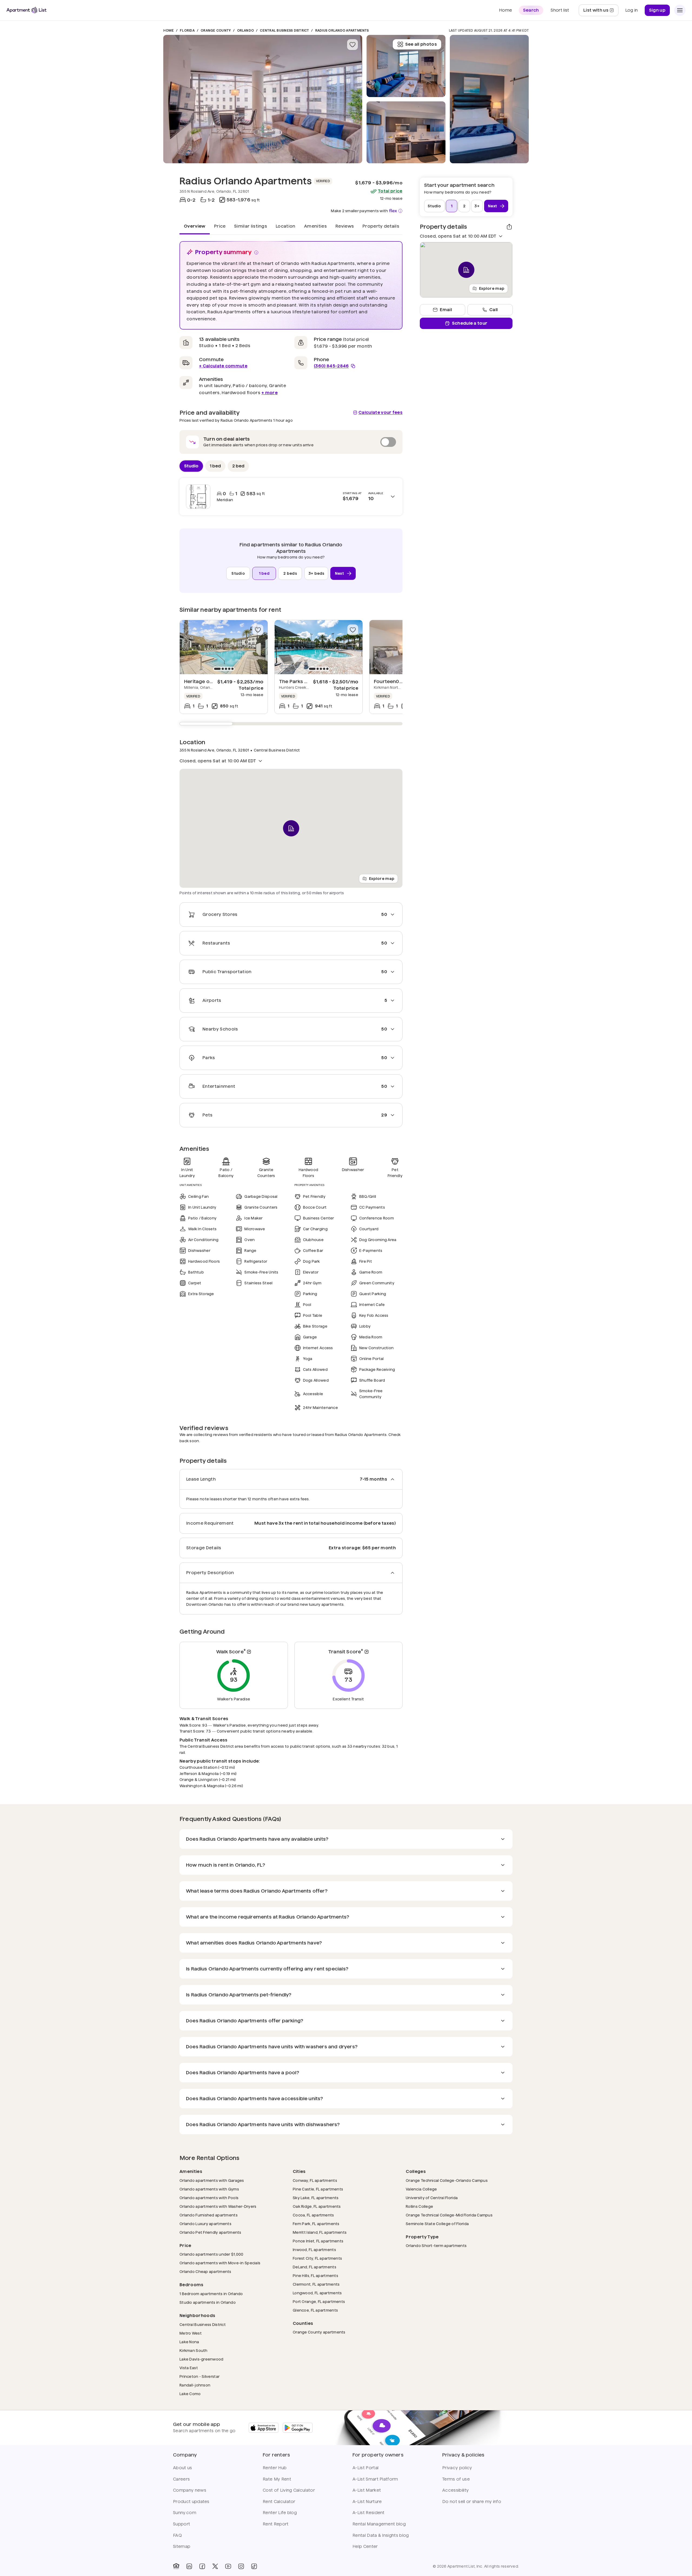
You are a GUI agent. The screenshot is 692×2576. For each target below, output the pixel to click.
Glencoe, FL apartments (315, 2310)
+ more (270, 393)
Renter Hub (275, 2468)
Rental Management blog (379, 2524)
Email (446, 310)
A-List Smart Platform (375, 2479)
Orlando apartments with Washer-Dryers (218, 2206)
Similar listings (251, 226)
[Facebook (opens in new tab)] (202, 2566)
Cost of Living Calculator (289, 2490)
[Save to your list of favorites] (352, 45)
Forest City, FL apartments (317, 2258)
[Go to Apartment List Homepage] (26, 10)
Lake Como (190, 2394)
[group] (224, 647)
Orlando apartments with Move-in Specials (220, 2263)
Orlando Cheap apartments (205, 2271)
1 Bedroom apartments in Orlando (211, 2294)
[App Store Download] (264, 2428)
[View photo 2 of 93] (406, 132)
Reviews (345, 226)
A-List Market (367, 2490)
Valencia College (421, 2189)
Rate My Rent (277, 2479)
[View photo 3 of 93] (406, 66)
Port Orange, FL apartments (319, 2301)
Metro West (191, 2333)
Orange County (216, 30)
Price (220, 226)
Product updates (191, 2502)
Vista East (189, 2368)
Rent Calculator (279, 2502)
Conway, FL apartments (315, 2180)
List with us (601, 12)
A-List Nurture (367, 2502)
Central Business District (284, 30)
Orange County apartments (319, 2332)
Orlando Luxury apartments (205, 2224)
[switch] (291, 442)
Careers (181, 2479)
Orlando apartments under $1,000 (212, 2254)
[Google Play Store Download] (298, 2428)
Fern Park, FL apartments (316, 2224)
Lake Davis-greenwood (202, 2359)
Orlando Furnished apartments (209, 2215)
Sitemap (182, 2546)
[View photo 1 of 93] (263, 99)
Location (286, 226)
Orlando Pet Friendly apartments (210, 2232)
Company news (190, 2490)
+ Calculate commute (223, 366)
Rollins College (419, 2206)
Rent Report (276, 2524)
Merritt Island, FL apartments (320, 2232)
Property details (381, 226)
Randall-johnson (195, 2385)
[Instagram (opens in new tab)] (241, 2566)
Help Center (365, 2546)
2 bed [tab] (238, 466)
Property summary (224, 252)
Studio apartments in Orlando (208, 2302)
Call (493, 310)
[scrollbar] (291, 724)
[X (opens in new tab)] (215, 2566)
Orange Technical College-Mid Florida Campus (449, 2215)
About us (183, 2468)
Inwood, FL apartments (314, 2250)
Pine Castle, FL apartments (318, 2189)
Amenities (315, 226)
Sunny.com (185, 2513)
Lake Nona (189, 2342)
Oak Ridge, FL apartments (317, 2206)
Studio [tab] (191, 466)
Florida (187, 30)
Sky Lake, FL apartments (316, 2198)
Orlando (246, 30)
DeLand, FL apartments (315, 2267)
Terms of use (456, 2479)
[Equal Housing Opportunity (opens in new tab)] (176, 2566)
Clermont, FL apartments (316, 2284)
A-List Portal (365, 2468)
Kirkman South (194, 2350)
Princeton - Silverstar (199, 2376)
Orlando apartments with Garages (212, 2180)
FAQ (177, 2535)
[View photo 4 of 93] (489, 99)
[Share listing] (509, 227)
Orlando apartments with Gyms (209, 2189)
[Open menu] (680, 10)
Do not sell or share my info (472, 2502)
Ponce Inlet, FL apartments (318, 2241)
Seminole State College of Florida (437, 2224)
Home (169, 30)
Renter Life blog (280, 2513)
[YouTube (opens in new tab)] (228, 2566)
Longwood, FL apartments (317, 2293)
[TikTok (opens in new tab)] (254, 2566)
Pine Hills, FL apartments (315, 2276)
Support (182, 2524)
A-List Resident (369, 2513)
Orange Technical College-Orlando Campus (447, 2180)
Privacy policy (457, 2468)
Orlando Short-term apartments (436, 2246)
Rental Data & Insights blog (381, 2535)
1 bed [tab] (215, 466)
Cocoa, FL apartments (313, 2215)
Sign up (657, 10)
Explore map (382, 878)
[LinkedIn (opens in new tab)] (189, 2566)
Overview (195, 226)
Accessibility (455, 2490)
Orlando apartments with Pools (209, 2198)
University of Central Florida (432, 2198)
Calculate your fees (380, 412)
